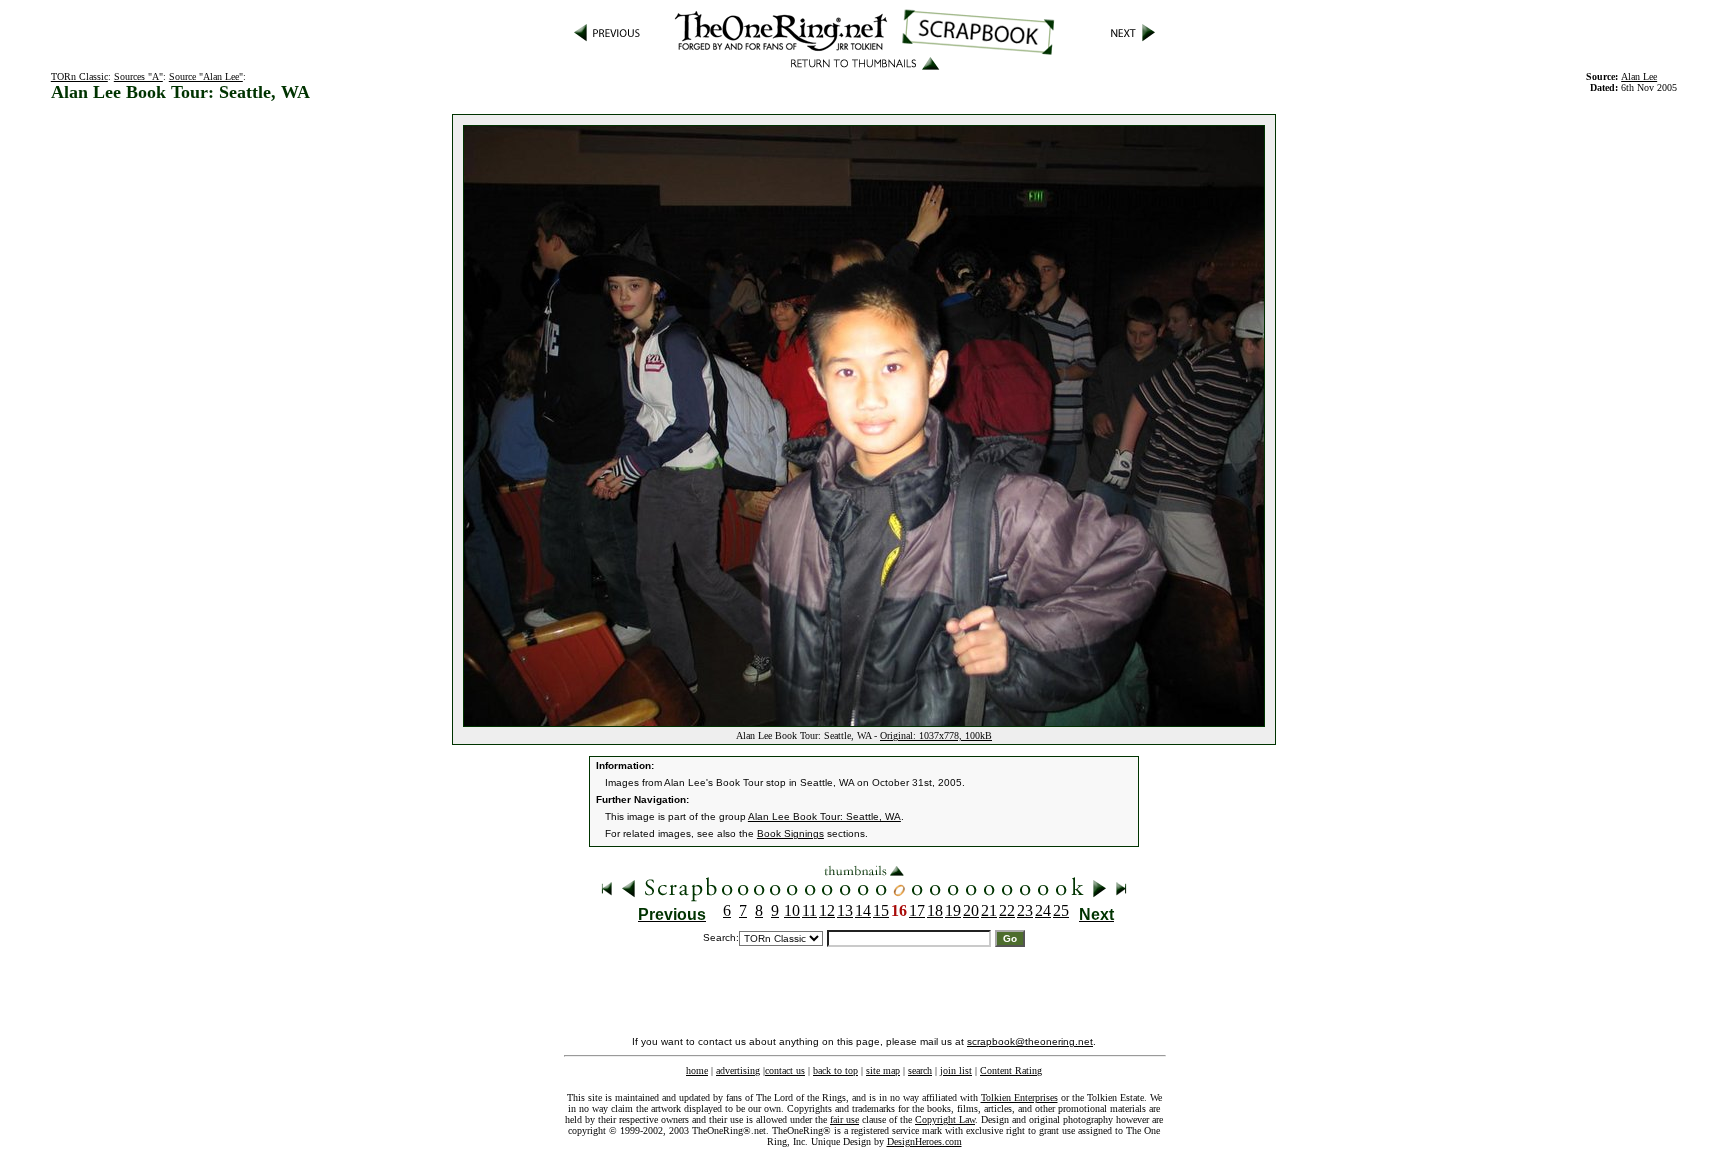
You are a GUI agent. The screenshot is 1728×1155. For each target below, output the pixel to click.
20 (971, 910)
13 (845, 910)
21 (989, 910)
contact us (785, 1070)
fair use (844, 1119)
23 (1025, 910)
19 (953, 910)
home (697, 1070)
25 (1061, 910)
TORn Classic (79, 76)
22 (1007, 910)
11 (809, 910)
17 (917, 910)
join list (956, 1070)
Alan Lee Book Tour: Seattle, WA (824, 816)
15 (881, 910)
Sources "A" (138, 76)
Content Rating (1011, 1070)
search (920, 1070)
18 (935, 910)
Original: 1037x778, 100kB (936, 735)
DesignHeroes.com (924, 1141)
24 (1043, 910)
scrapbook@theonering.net (1030, 1041)
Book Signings (790, 833)
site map (883, 1070)
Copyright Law (945, 1119)
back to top (835, 1070)
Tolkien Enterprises (1019, 1097)
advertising (738, 1070)
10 (792, 910)
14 (863, 910)
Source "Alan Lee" (206, 76)
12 (827, 910)
